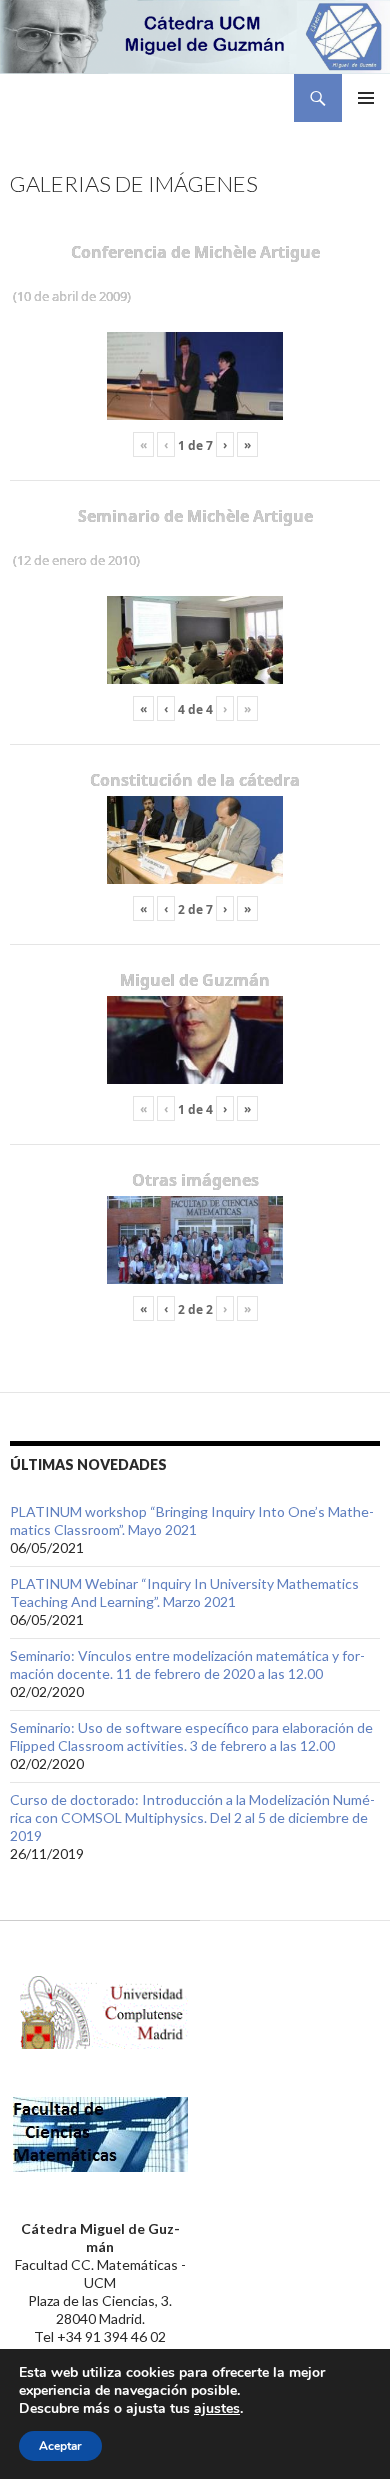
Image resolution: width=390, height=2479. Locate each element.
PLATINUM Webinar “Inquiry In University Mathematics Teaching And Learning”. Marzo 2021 (184, 1592)
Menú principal (366, 98)
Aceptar (60, 2446)
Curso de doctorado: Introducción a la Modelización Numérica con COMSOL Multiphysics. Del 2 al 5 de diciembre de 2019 (192, 1817)
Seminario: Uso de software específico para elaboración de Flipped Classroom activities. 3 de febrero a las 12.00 (191, 1736)
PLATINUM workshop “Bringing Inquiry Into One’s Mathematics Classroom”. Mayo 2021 (192, 1520)
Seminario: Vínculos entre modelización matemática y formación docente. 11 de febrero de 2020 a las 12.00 (187, 1664)
